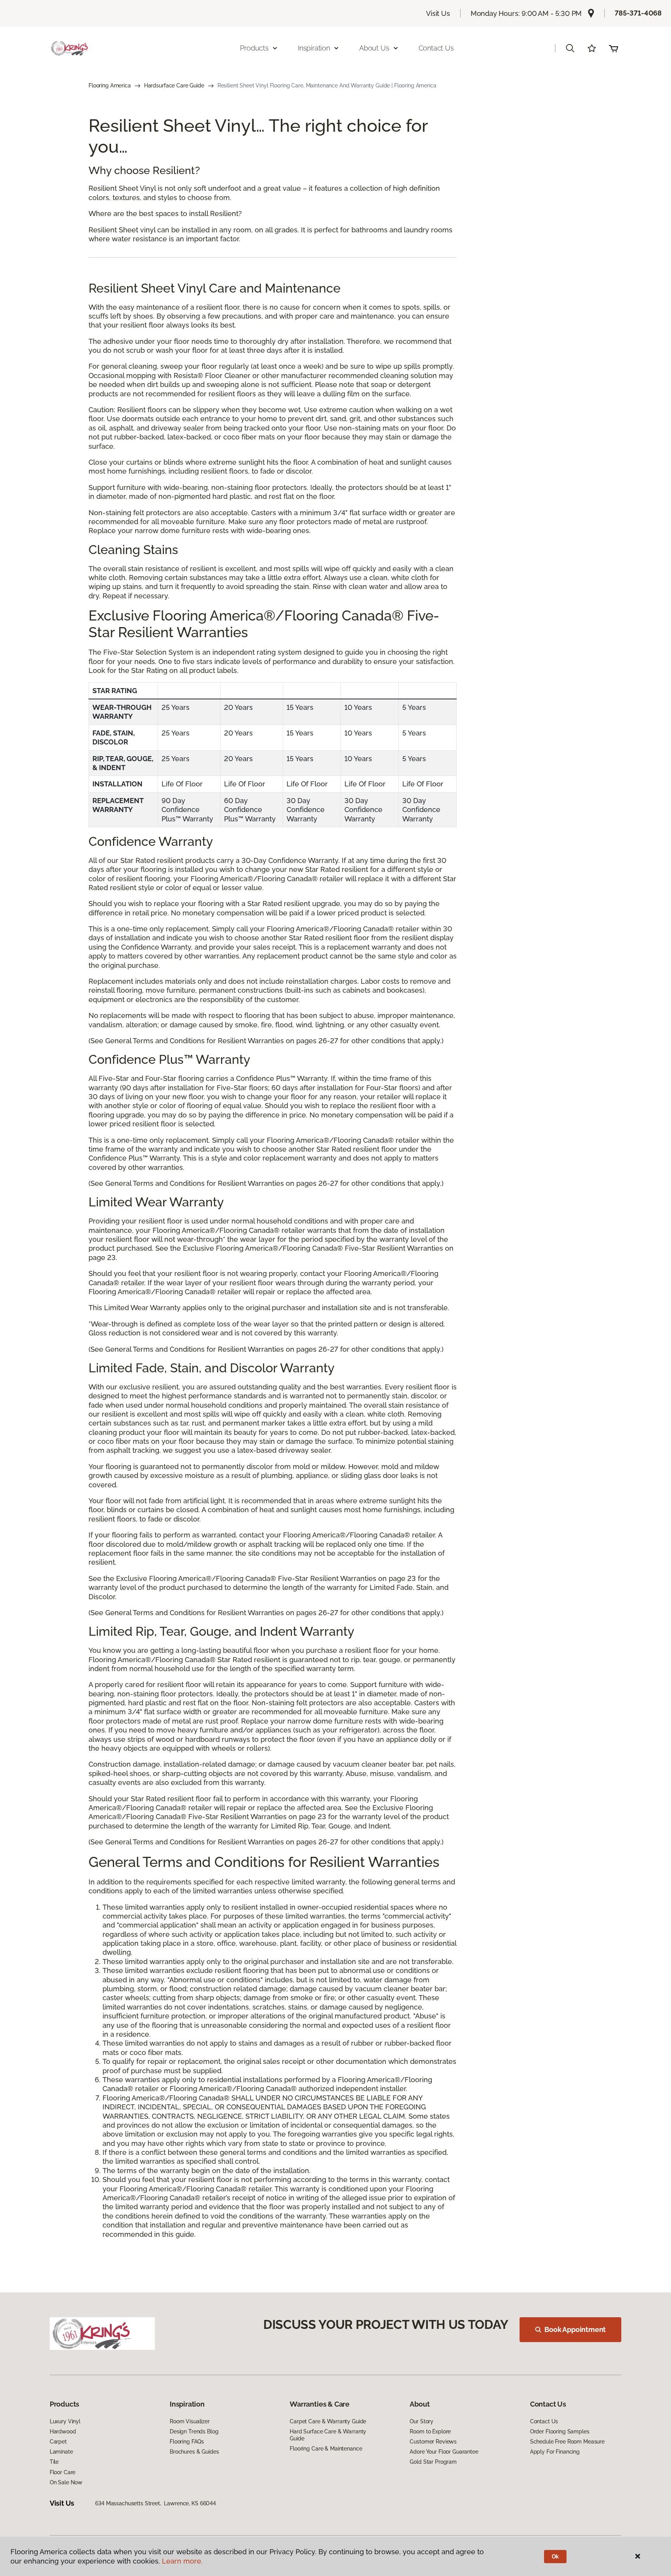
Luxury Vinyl (65, 2421)
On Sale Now (66, 2482)
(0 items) (614, 48)
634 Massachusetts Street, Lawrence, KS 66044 (156, 2503)
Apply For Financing (555, 2452)
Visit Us (438, 13)
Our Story (422, 2421)
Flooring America (110, 85)
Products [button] (254, 48)
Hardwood (63, 2431)
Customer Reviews (433, 2442)
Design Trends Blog (194, 2431)
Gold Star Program (433, 2462)
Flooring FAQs (187, 2442)
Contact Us (436, 48)
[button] (570, 48)
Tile (54, 2462)
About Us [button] (374, 48)
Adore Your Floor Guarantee (444, 2452)
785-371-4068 (638, 13)
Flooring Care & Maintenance (326, 2449)
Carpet (58, 2442)
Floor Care (63, 2472)
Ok (555, 2557)
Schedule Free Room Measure (567, 2442)
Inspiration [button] (314, 48)
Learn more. (182, 2561)
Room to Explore (430, 2431)
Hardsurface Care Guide (174, 85)
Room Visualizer (190, 2421)
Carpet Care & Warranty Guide (328, 2421)
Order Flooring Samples (560, 2431)
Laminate (61, 2452)
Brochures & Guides (194, 2452)
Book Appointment (575, 2329)
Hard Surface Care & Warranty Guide (328, 2435)
